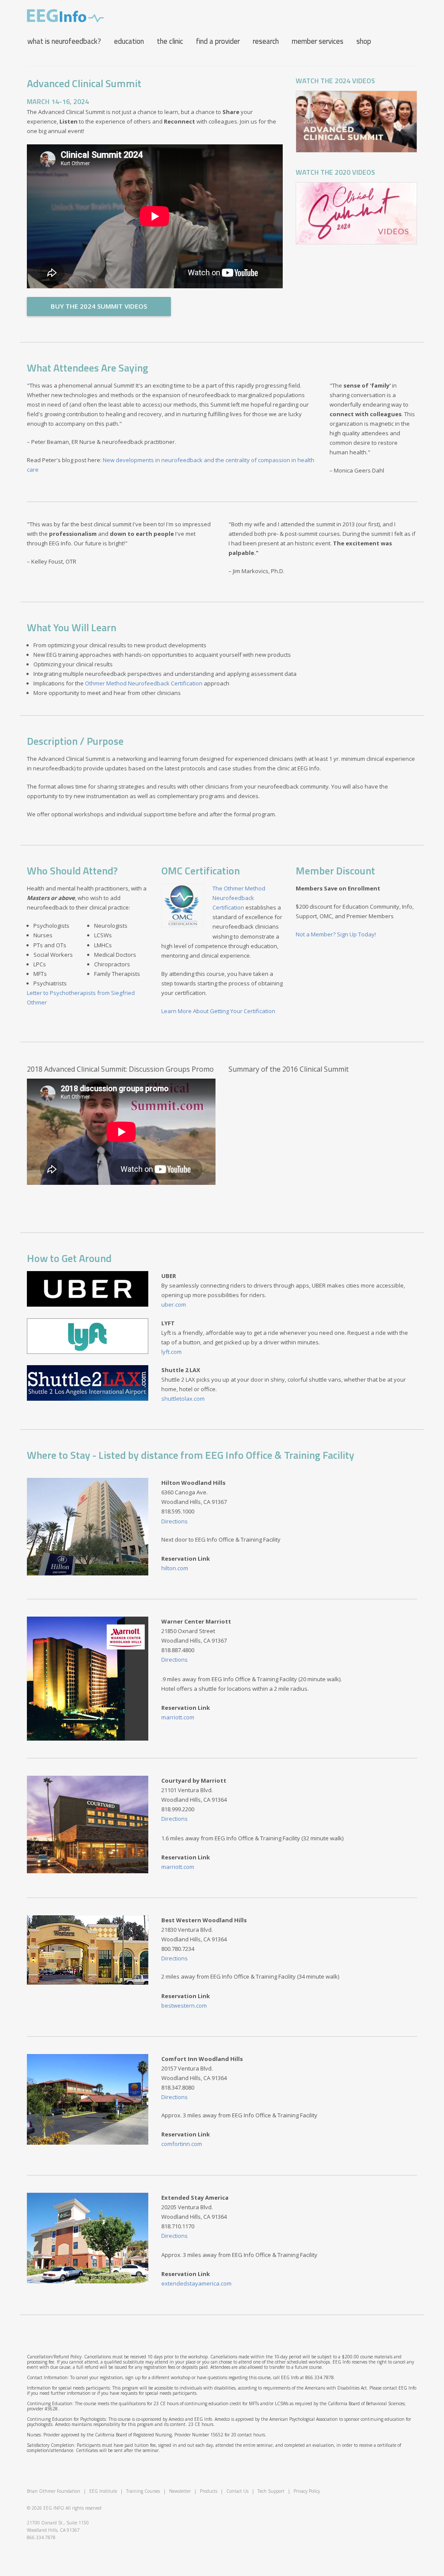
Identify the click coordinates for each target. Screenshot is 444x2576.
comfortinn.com (182, 2144)
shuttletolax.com (183, 1399)
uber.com (174, 1304)
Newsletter (180, 2491)
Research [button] (266, 41)
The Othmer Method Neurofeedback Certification (239, 898)
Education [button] (129, 41)
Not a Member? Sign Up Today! (336, 934)
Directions (175, 1521)
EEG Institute (103, 2491)
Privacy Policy (307, 2491)
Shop (364, 41)
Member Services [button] (318, 41)
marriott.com (178, 1717)
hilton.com (175, 1568)
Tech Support (271, 2491)
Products (209, 2491)
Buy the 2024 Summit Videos (99, 306)
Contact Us (237, 2491)
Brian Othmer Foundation (54, 2491)
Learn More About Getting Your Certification (218, 1011)
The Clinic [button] (170, 41)
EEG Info (65, 16)
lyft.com (171, 1352)
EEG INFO (54, 2508)
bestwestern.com (184, 2005)
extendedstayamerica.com (196, 2283)
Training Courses (143, 2491)
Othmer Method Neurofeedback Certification (144, 683)
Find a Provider (218, 41)
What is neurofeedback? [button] (64, 41)
